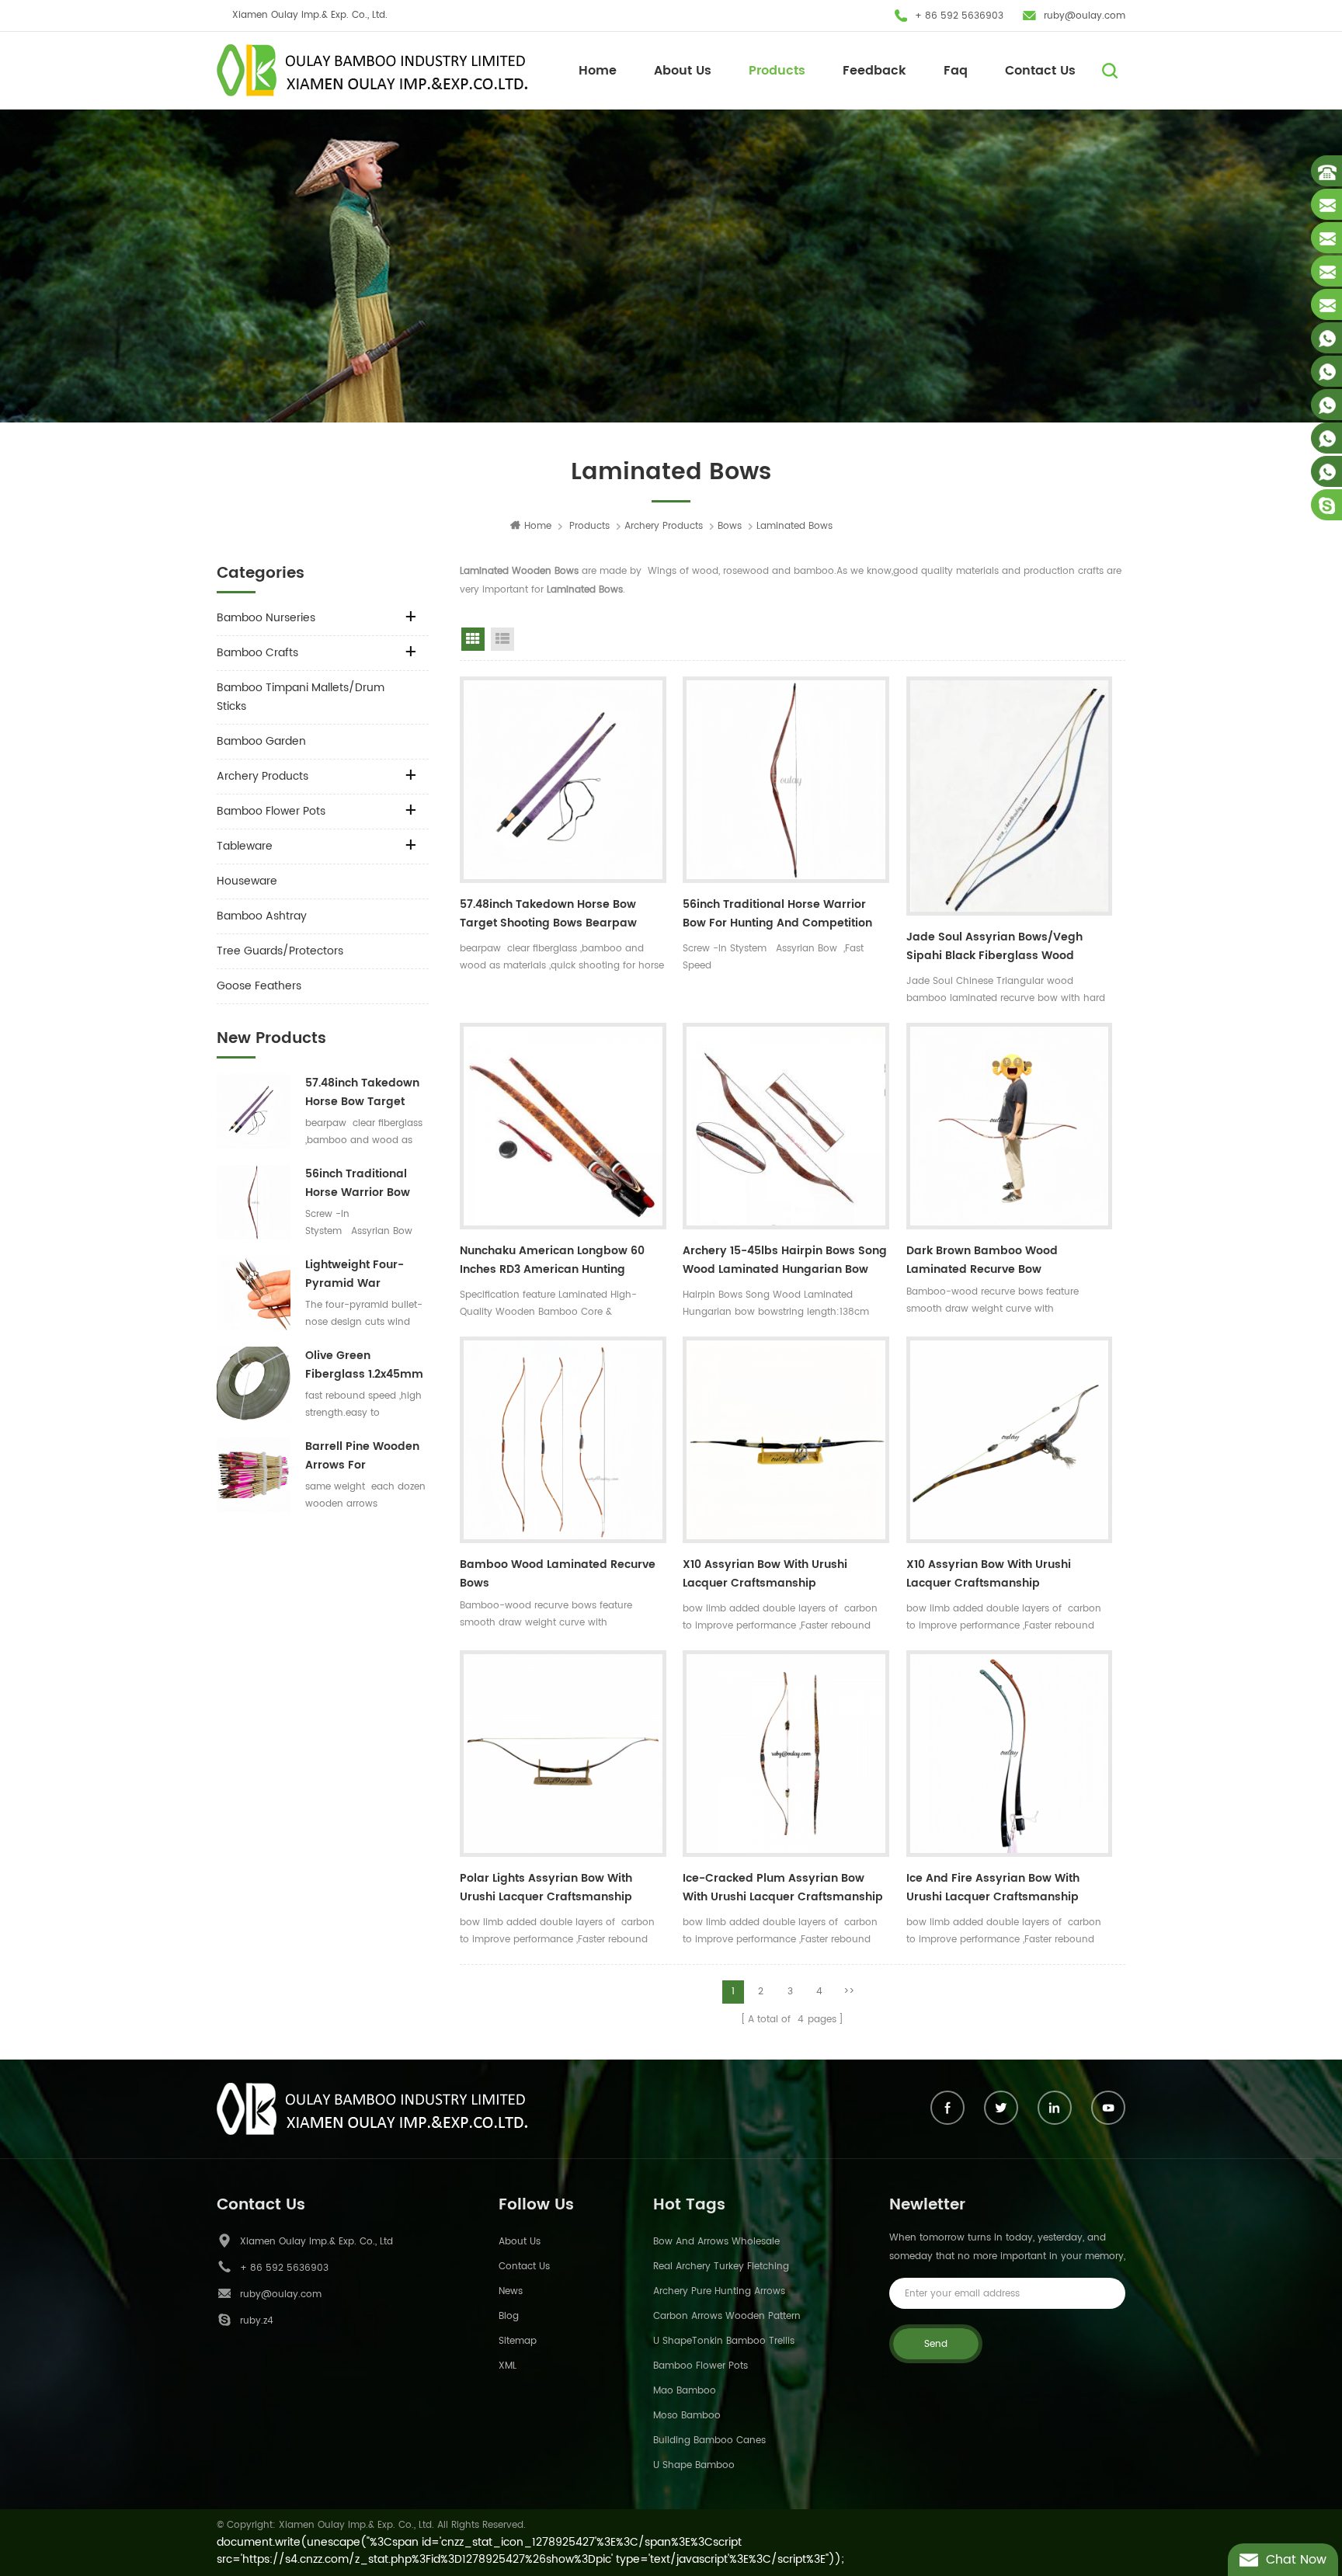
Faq (956, 71)
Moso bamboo (687, 2416)
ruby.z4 (257, 2321)
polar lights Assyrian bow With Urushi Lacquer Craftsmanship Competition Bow (546, 1889)
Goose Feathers (259, 986)
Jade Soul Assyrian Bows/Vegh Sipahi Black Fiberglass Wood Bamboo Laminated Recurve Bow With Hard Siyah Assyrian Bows (1000, 948)
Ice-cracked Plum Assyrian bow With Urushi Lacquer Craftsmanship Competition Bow (783, 1889)
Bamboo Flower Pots (271, 811)
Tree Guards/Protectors (280, 951)
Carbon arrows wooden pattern (727, 2316)
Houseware (247, 881)
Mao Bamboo (685, 2391)
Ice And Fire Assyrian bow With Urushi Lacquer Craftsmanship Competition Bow (993, 1889)
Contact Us (1040, 71)
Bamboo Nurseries (266, 618)
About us (520, 2242)
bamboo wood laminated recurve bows (558, 1574)
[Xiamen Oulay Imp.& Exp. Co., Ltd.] (372, 70)
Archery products (664, 526)
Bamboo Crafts (257, 653)
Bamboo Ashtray (262, 916)
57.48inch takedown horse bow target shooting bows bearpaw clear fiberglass (362, 1093)
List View (502, 639)
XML (508, 2366)
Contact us (524, 2267)
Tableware (245, 846)
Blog (509, 2316)
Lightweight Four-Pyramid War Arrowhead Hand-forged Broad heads (364, 1274)
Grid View (473, 639)
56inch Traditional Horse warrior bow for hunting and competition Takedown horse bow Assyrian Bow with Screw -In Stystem (365, 1184)
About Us (683, 71)
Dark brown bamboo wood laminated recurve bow (982, 1260)
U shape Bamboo (694, 2465)
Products (777, 71)
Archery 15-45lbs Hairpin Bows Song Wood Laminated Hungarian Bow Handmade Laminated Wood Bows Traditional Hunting (785, 1262)
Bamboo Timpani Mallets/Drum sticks (301, 697)
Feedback (874, 71)
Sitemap (518, 2341)
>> (849, 1992)
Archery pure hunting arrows (719, 2291)
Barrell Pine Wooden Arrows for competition (362, 1456)
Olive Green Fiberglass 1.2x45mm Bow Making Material (365, 1365)
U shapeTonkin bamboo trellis (724, 2341)
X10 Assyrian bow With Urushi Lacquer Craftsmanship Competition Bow (765, 1576)
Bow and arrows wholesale (716, 2242)
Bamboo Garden (261, 741)
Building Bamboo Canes (709, 2440)
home (538, 526)
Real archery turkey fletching (721, 2267)
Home (598, 71)
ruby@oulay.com (1085, 16)
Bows (730, 526)
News (511, 2291)
